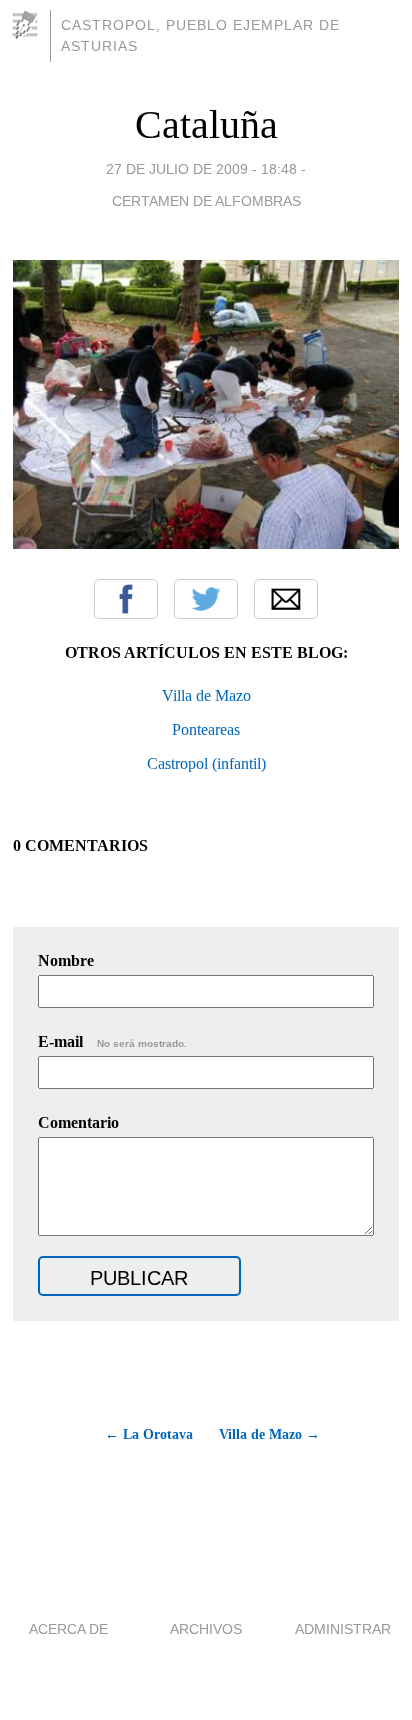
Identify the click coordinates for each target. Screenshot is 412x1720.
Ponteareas (206, 729)
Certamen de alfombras (206, 201)
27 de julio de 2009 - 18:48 (201, 169)
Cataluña (206, 124)
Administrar (343, 1629)
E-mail (112, 1041)
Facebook (126, 599)
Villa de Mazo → (269, 1434)
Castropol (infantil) (206, 763)
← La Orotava (149, 1434)
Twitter (206, 599)
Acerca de (68, 1629)
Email (286, 599)
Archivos (206, 1629)
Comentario (78, 1122)
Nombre (66, 960)
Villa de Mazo (206, 695)
